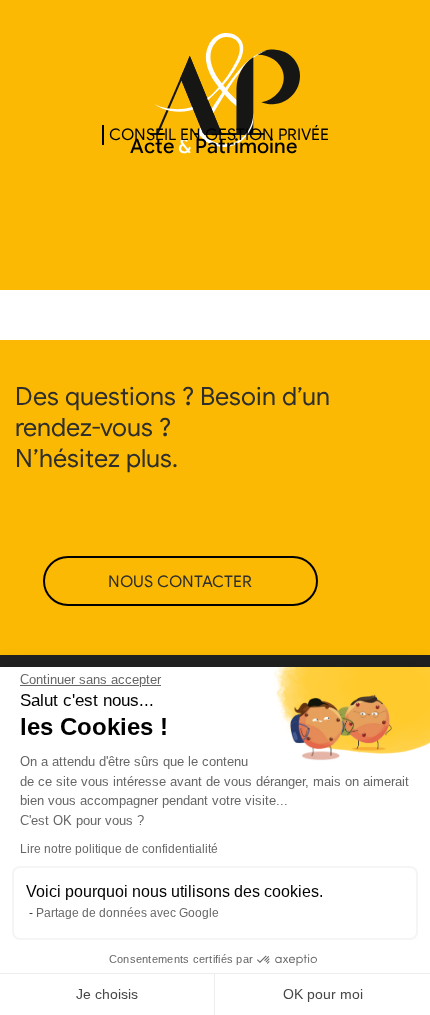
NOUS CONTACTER (180, 582)
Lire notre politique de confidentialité (119, 849)
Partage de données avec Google (127, 913)
